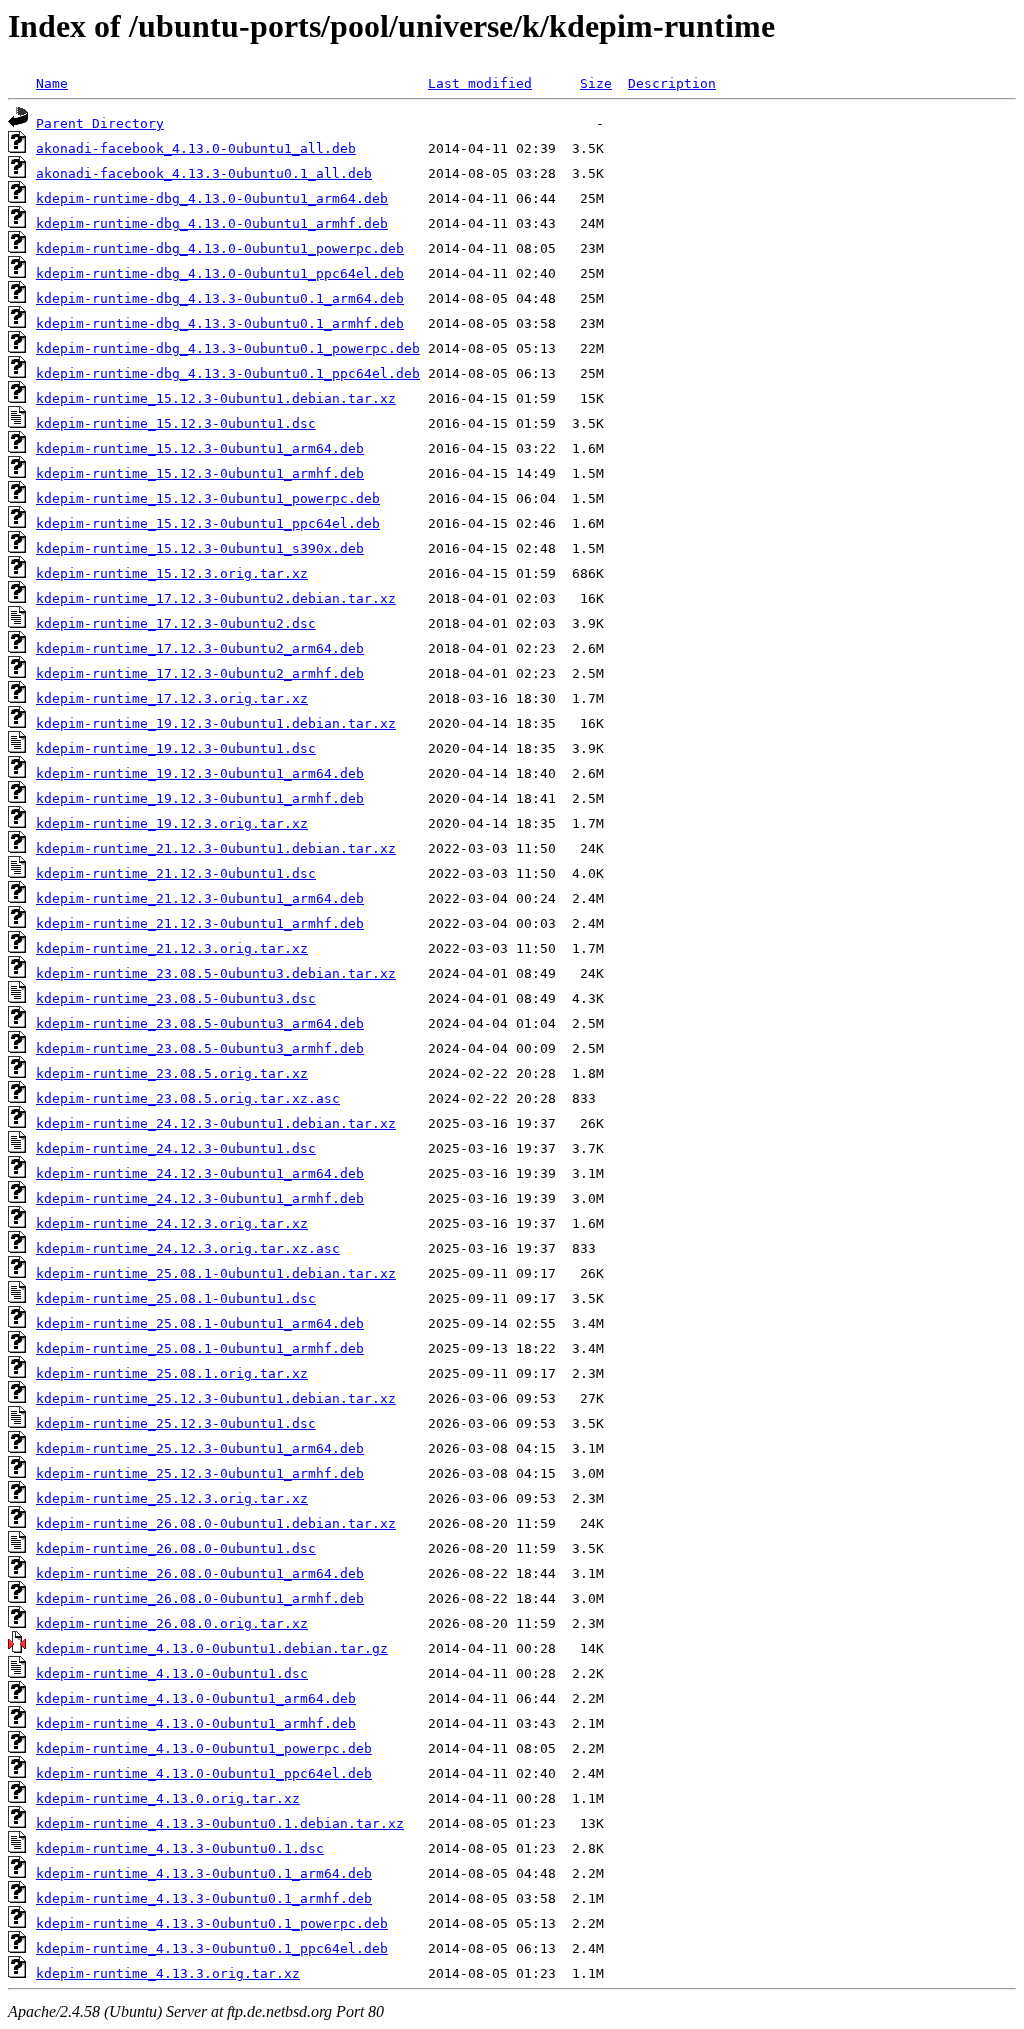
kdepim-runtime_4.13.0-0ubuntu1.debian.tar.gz (212, 1648)
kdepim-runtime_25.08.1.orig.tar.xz (172, 1373)
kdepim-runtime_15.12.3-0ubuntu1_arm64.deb (200, 448)
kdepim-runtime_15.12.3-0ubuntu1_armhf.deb (200, 473)
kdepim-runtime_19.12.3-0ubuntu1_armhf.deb (200, 798)
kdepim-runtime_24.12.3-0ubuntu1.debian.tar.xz (216, 1123)
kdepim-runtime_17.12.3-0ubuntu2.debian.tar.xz (216, 598)
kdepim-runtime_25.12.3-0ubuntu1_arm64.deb (200, 1448)
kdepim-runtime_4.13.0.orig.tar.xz (168, 1798)
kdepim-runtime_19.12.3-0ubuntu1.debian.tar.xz (216, 723)
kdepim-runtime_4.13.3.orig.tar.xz (168, 1973)
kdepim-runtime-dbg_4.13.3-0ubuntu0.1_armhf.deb (220, 323)
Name (52, 83)
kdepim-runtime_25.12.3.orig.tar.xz (172, 1498)
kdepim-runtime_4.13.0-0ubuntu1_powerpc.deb (204, 1748)
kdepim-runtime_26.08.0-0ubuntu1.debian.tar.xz (216, 1523)
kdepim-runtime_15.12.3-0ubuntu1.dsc (176, 423)
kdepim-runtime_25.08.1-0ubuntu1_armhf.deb (200, 1348)
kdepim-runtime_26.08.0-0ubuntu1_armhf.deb (200, 1598)
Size (596, 83)
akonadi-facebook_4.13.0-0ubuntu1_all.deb (196, 148)
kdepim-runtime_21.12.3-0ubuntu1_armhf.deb (200, 923)
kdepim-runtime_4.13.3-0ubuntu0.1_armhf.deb (204, 1898)
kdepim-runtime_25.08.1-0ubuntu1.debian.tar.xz (216, 1273)
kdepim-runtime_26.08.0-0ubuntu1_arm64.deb (200, 1573)
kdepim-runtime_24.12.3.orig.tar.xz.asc (188, 1248)
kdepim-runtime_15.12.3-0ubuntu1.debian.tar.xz (216, 398)
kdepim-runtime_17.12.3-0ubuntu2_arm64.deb (200, 648)
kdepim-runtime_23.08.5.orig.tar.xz (172, 1073)
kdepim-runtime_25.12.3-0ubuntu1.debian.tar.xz (216, 1398)
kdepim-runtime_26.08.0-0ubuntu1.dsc (176, 1548)
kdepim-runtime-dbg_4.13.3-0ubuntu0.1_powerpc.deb (228, 348)
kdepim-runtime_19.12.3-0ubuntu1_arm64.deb (200, 773)
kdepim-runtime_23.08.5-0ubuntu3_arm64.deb (200, 1023)
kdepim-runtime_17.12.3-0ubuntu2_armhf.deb (200, 673)
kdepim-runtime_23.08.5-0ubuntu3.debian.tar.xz (216, 973)
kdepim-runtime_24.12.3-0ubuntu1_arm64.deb (200, 1173)
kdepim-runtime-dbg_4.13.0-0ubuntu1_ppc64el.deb (220, 273)
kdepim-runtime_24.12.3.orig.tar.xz (172, 1223)
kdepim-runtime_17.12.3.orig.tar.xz (172, 698)
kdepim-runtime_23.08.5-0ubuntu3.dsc (176, 998)
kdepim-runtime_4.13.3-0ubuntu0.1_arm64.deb (204, 1873)
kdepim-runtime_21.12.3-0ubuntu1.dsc (176, 873)
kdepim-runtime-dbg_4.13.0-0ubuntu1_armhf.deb (212, 223)
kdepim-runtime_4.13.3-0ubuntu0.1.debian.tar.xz (220, 1823)
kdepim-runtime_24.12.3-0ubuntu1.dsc (176, 1148)
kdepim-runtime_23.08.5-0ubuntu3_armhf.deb (200, 1048)
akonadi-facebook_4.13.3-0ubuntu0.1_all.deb (204, 173)
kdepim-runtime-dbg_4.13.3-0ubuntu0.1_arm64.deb (220, 298)
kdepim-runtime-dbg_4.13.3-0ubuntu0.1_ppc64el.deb (228, 373)
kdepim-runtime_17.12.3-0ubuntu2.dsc (176, 623)
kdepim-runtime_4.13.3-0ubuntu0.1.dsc (180, 1848)
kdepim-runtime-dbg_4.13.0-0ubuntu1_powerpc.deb (220, 248)
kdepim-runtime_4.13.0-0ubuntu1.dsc (172, 1673)
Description (672, 83)
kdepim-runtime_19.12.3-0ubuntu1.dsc (176, 748)
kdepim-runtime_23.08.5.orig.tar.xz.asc (188, 1098)
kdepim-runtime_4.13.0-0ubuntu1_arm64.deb (196, 1698)
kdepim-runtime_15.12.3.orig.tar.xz (172, 573)
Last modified (480, 83)
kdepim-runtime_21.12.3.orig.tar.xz (172, 948)
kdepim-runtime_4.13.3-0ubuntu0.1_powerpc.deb (212, 1923)
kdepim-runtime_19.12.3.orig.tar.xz (172, 823)
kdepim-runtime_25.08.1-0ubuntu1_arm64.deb (200, 1323)
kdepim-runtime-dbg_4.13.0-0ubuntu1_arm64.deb (212, 198)
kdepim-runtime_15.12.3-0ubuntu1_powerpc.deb (208, 498)
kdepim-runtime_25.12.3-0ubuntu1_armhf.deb (200, 1473)
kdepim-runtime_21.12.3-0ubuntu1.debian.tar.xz (216, 848)
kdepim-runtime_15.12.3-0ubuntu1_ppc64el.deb (208, 523)
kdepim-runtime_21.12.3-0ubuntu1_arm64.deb (200, 898)
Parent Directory (100, 123)
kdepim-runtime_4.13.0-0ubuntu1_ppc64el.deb (204, 1773)
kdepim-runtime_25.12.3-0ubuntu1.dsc (176, 1423)
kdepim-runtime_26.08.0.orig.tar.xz (172, 1623)
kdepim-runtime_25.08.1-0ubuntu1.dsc (176, 1298)
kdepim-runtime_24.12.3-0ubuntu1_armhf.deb (200, 1198)
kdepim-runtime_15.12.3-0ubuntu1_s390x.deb (200, 548)
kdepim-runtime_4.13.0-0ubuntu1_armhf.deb (196, 1723)
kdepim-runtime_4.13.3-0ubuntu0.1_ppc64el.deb (212, 1948)
